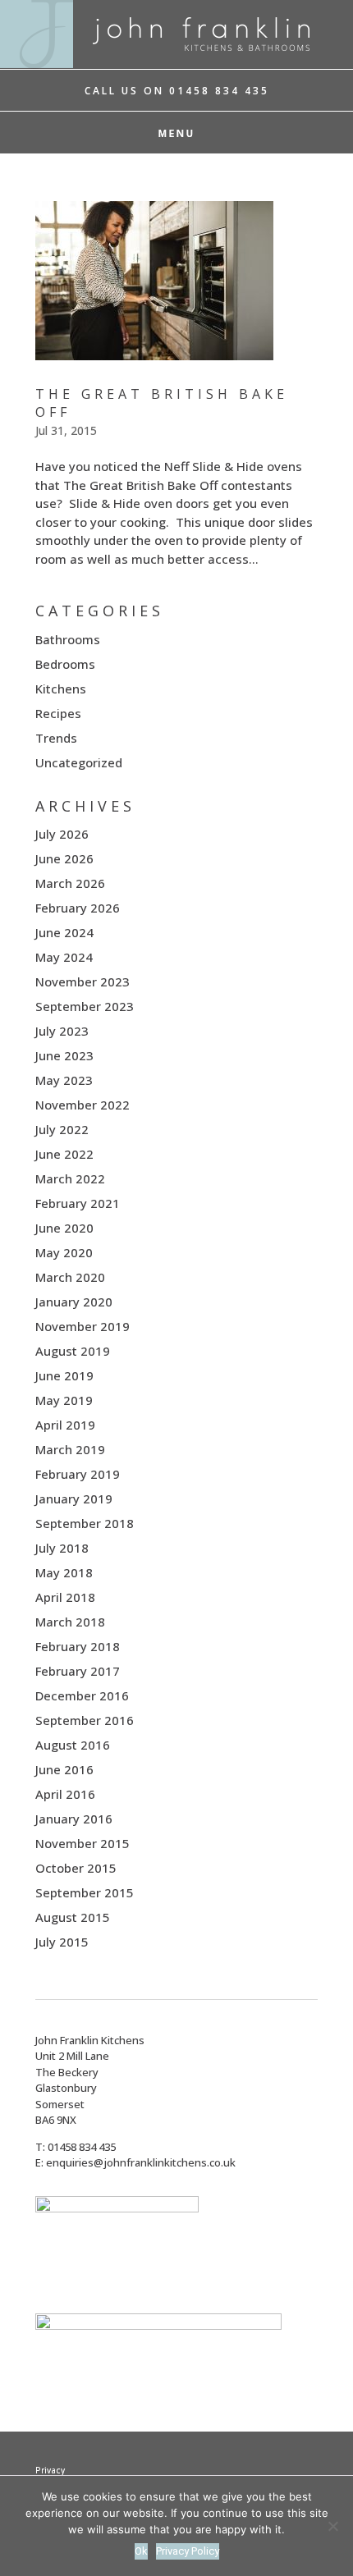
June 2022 (64, 1154)
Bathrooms (68, 639)
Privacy (50, 2470)
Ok (141, 2551)
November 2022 (83, 1105)
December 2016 (82, 1695)
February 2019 (78, 1474)
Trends (56, 738)
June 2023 (64, 1055)
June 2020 (64, 1228)
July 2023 (62, 1031)
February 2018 (78, 1646)
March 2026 (70, 883)
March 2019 (70, 1449)
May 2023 (64, 1080)
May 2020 (64, 1252)
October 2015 (76, 1868)
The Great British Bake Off (162, 403)
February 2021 (78, 1203)
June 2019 (64, 1375)
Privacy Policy (188, 2551)
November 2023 (83, 981)
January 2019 (74, 1498)
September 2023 (85, 1006)
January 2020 (74, 1302)
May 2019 (64, 1400)
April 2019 (65, 1425)
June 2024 (64, 932)
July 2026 (62, 834)
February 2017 (78, 1671)
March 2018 (70, 1622)
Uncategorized (79, 762)
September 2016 (85, 1720)
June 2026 (64, 858)
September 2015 (85, 1892)
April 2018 (65, 1597)
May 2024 (64, 957)
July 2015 (62, 1942)
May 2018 (64, 1572)
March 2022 (70, 1178)
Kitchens (61, 689)
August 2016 (73, 1745)
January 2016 (74, 1819)
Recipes (58, 713)
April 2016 (65, 1794)
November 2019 (83, 1326)
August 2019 (73, 1351)
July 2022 (62, 1129)
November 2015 (83, 1843)
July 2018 (62, 1548)
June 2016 (64, 1769)
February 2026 (78, 908)
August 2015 (73, 1917)
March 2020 (70, 1277)
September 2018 (85, 1523)
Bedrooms (65, 664)
